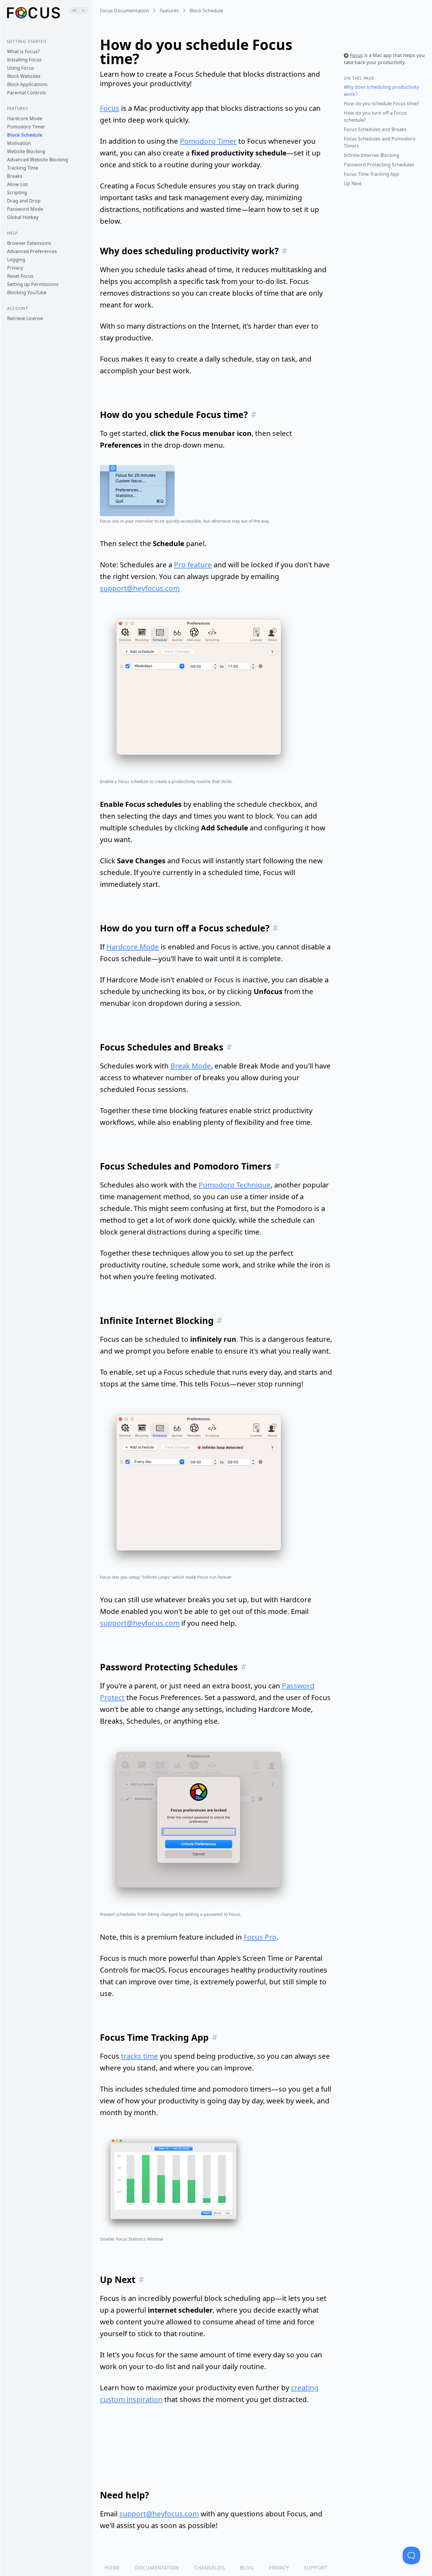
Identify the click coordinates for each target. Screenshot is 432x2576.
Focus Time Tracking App (371, 174)
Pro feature (193, 564)
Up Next (353, 183)
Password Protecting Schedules (379, 165)
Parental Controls (27, 93)
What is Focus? (23, 51)
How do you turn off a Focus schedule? (375, 116)
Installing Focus (24, 60)
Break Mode (191, 1066)
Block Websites (24, 76)
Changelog (210, 2568)
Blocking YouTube (27, 292)
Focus (110, 108)
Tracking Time (23, 168)
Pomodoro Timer (26, 127)
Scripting (17, 193)
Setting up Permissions (33, 284)
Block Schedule (25, 135)
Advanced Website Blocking (38, 160)
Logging (16, 260)
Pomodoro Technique (235, 1185)
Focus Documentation (124, 11)
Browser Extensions (29, 243)
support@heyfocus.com (140, 588)
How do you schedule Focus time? (381, 103)
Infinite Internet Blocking (372, 155)
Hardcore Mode (25, 118)
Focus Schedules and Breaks (375, 129)
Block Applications (27, 84)
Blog (247, 2568)
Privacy (15, 268)
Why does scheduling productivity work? (381, 91)
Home (112, 2568)
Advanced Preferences (32, 251)
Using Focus (21, 68)
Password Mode (25, 209)
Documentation (157, 2568)
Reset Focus (20, 276)
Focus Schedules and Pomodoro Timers (380, 142)
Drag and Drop (24, 201)
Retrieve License (25, 318)
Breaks (15, 176)
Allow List (17, 184)
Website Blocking (26, 151)
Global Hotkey (23, 217)
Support (316, 2568)
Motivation (19, 143)
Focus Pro (260, 1937)
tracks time (140, 2056)
